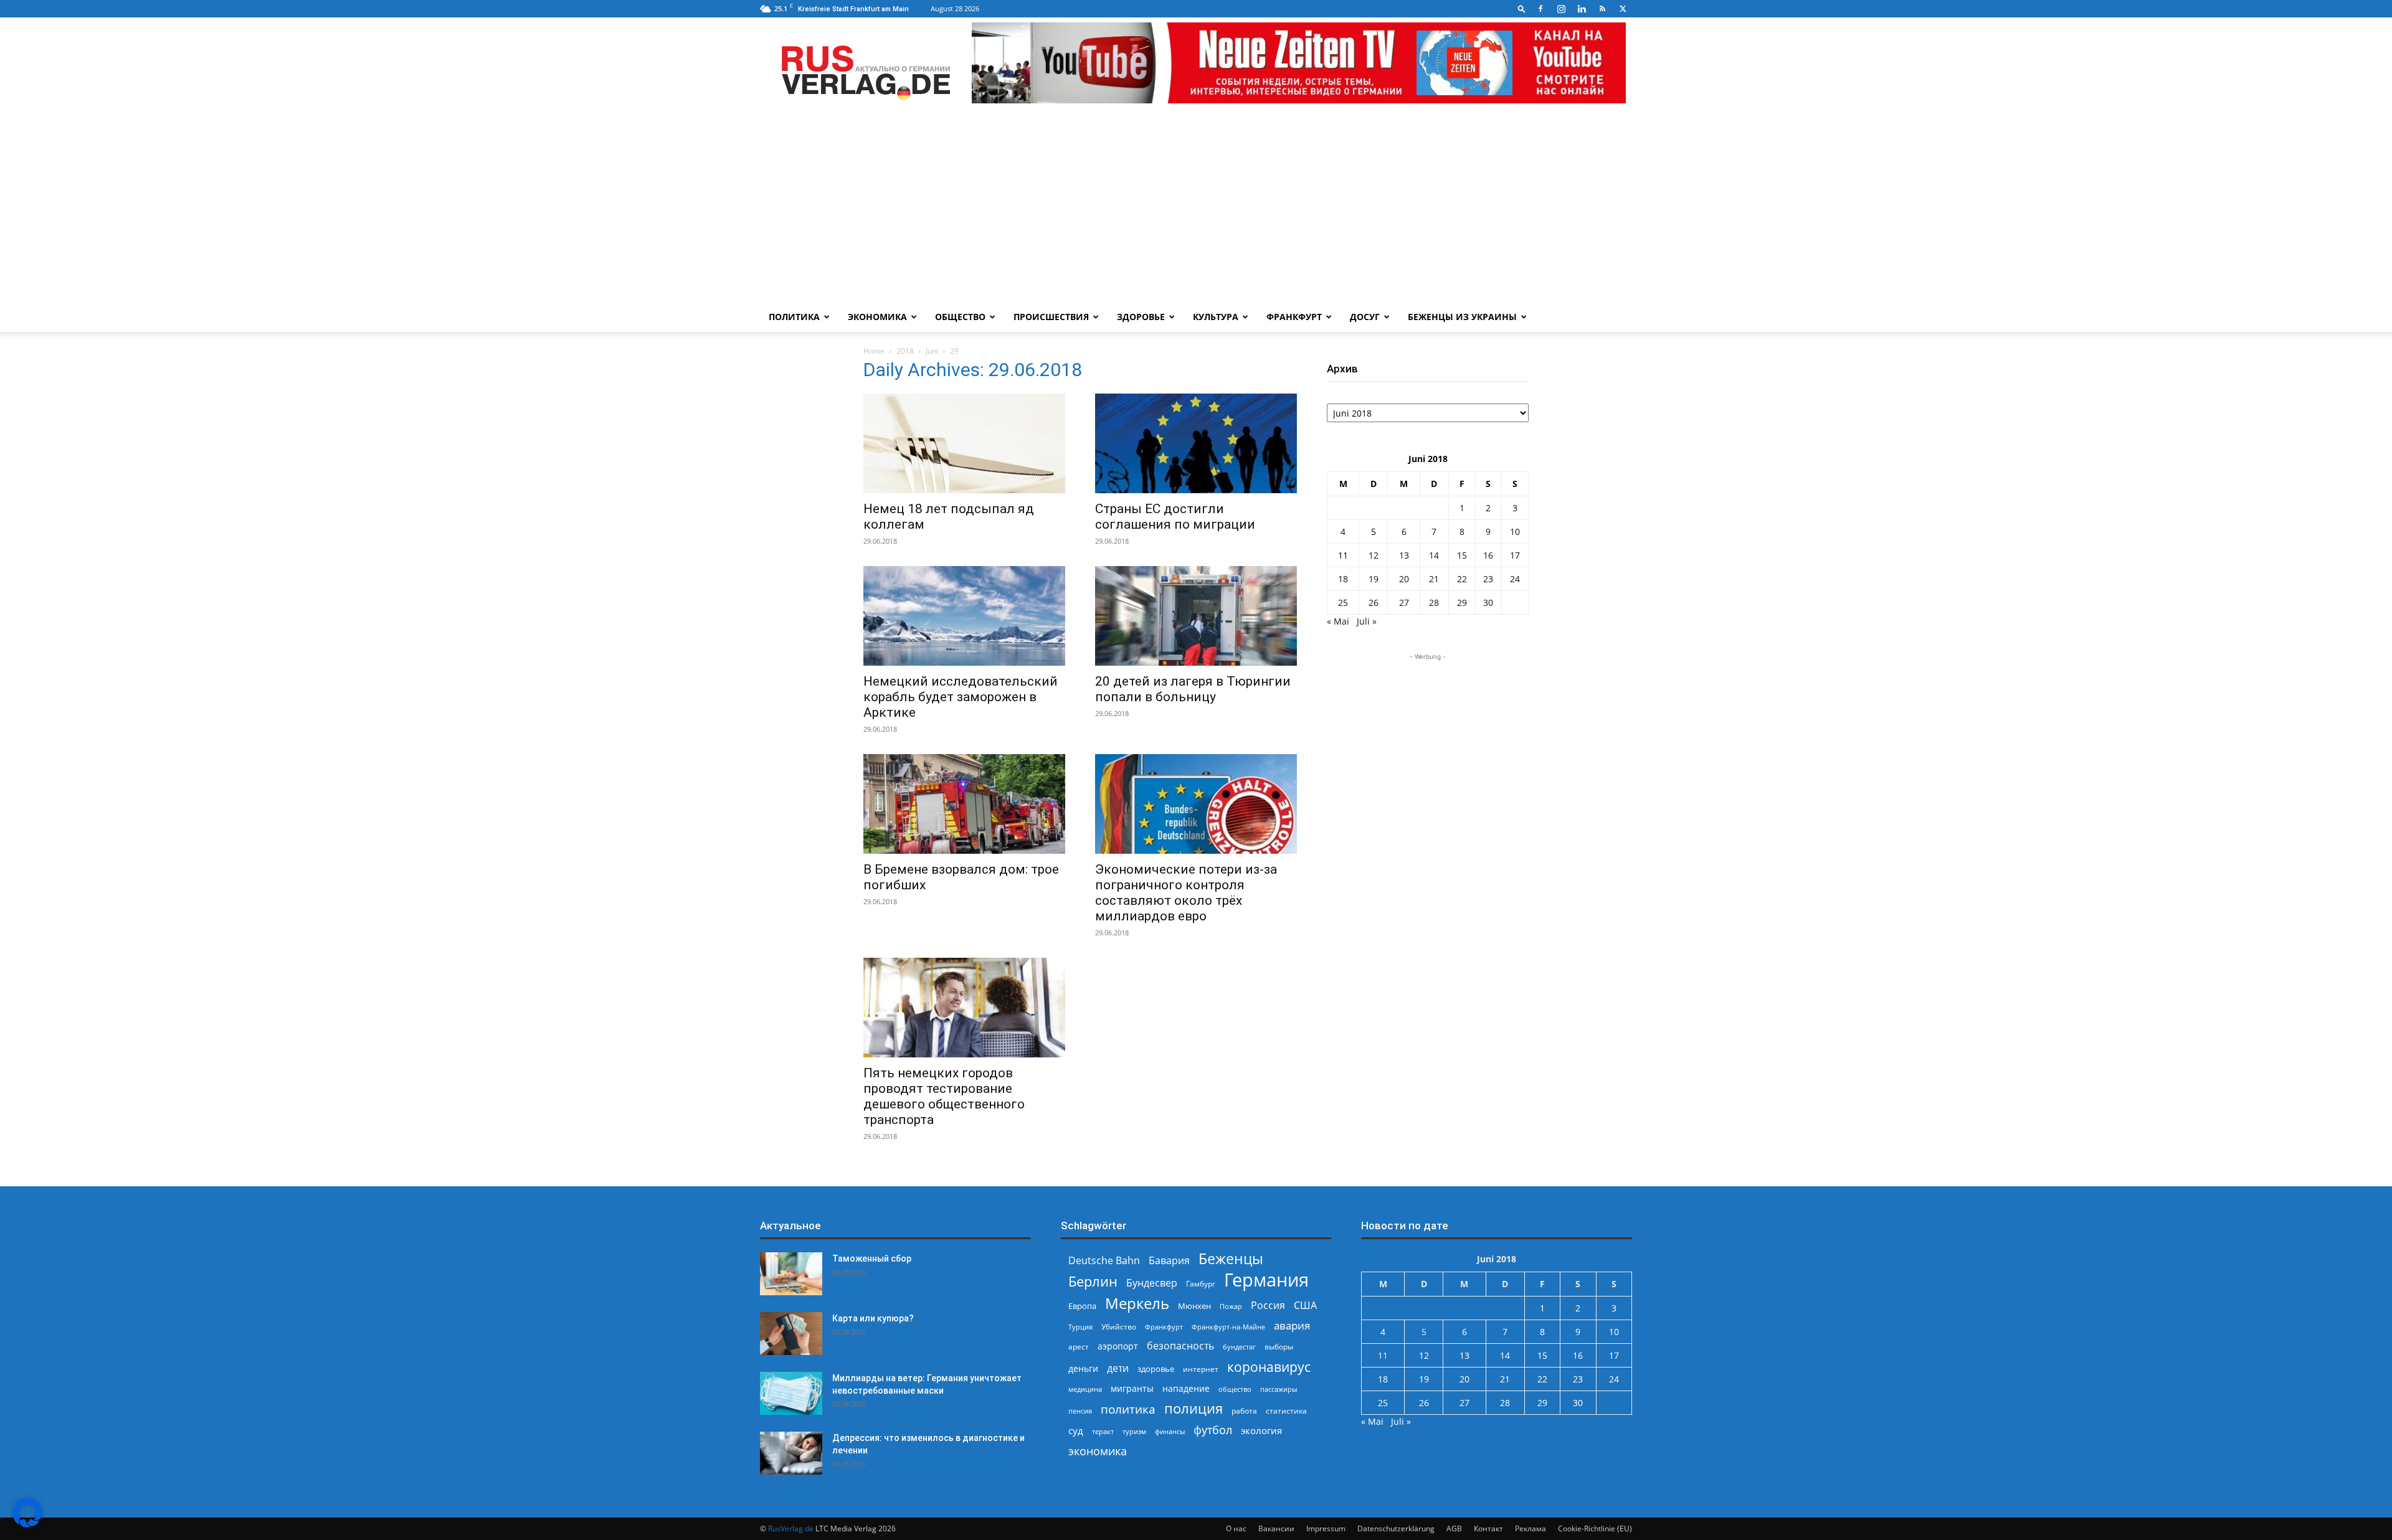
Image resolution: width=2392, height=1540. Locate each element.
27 (1404, 602)
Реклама (1531, 1528)
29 (1462, 602)
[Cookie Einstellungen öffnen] (27, 1524)
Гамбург (1201, 1284)
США (1305, 1306)
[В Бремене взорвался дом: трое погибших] (964, 804)
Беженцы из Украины (1462, 317)
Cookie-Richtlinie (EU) (1595, 1528)
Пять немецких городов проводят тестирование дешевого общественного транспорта (944, 1096)
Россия (1268, 1306)
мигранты (1132, 1388)
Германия (1266, 1280)
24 (1515, 579)
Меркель (1137, 1303)
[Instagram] (1561, 9)
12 (1374, 555)
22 (1462, 579)
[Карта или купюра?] (791, 1334)
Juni (932, 351)
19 (1374, 579)
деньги (1083, 1368)
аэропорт (1118, 1346)
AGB (1454, 1528)
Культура (1216, 317)
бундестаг (1239, 1347)
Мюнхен (1194, 1306)
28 (1434, 602)
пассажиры (1279, 1389)
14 (1434, 555)
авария (1292, 1325)
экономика (1098, 1451)
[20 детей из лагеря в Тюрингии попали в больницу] (1196, 616)
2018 (905, 351)
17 (1515, 555)
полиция (1194, 1408)
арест (1079, 1347)
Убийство (1119, 1327)
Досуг (1365, 317)
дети (1118, 1368)
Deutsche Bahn (1104, 1261)
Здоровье (1141, 317)
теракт (1103, 1431)
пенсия (1080, 1411)
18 (1343, 579)
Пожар (1231, 1306)
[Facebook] (1540, 9)
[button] (1522, 8)
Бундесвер (1152, 1283)
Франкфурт (1294, 317)
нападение (1186, 1388)
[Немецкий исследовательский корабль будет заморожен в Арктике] (964, 616)
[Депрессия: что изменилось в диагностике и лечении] (791, 1453)
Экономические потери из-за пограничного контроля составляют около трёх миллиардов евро (1186, 893)
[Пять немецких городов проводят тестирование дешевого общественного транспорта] (964, 1008)
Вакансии (1276, 1528)
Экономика (877, 317)
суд (1076, 1430)
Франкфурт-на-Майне (1228, 1327)
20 (1404, 579)
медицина (1085, 1389)
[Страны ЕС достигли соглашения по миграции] (1196, 443)
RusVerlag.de (791, 1528)
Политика (794, 317)
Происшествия (1051, 317)
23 (1488, 579)
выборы (1279, 1347)
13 (1404, 555)
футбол (1213, 1430)
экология (1261, 1430)
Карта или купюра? (873, 1318)
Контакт (1488, 1528)
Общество (960, 317)
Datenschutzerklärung (1396, 1528)
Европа (1082, 1306)
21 (1434, 579)
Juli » (1367, 621)
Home (874, 351)
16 (1488, 555)
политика (1128, 1409)
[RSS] (1602, 9)
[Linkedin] (1582, 9)
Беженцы (1231, 1259)
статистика (1286, 1411)
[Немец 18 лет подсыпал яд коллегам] (964, 443)
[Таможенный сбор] (791, 1274)
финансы (1170, 1431)
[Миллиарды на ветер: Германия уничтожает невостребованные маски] (791, 1393)
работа (1244, 1411)
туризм (1134, 1431)
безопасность (1180, 1346)
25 (1343, 602)
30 (1488, 602)
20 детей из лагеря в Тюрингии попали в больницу (1193, 689)
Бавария (1169, 1261)
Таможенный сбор (872, 1259)
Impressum (1326, 1528)
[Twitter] (1623, 9)
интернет (1201, 1369)
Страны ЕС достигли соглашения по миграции (1175, 517)
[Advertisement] (1196, 209)
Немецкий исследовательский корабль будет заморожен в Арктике (961, 697)
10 (1515, 531)
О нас (1236, 1528)
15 (1462, 555)
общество (1235, 1389)
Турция (1080, 1327)
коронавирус (1269, 1367)
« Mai (1338, 621)
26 (1374, 602)
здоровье (1156, 1369)
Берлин (1093, 1281)
